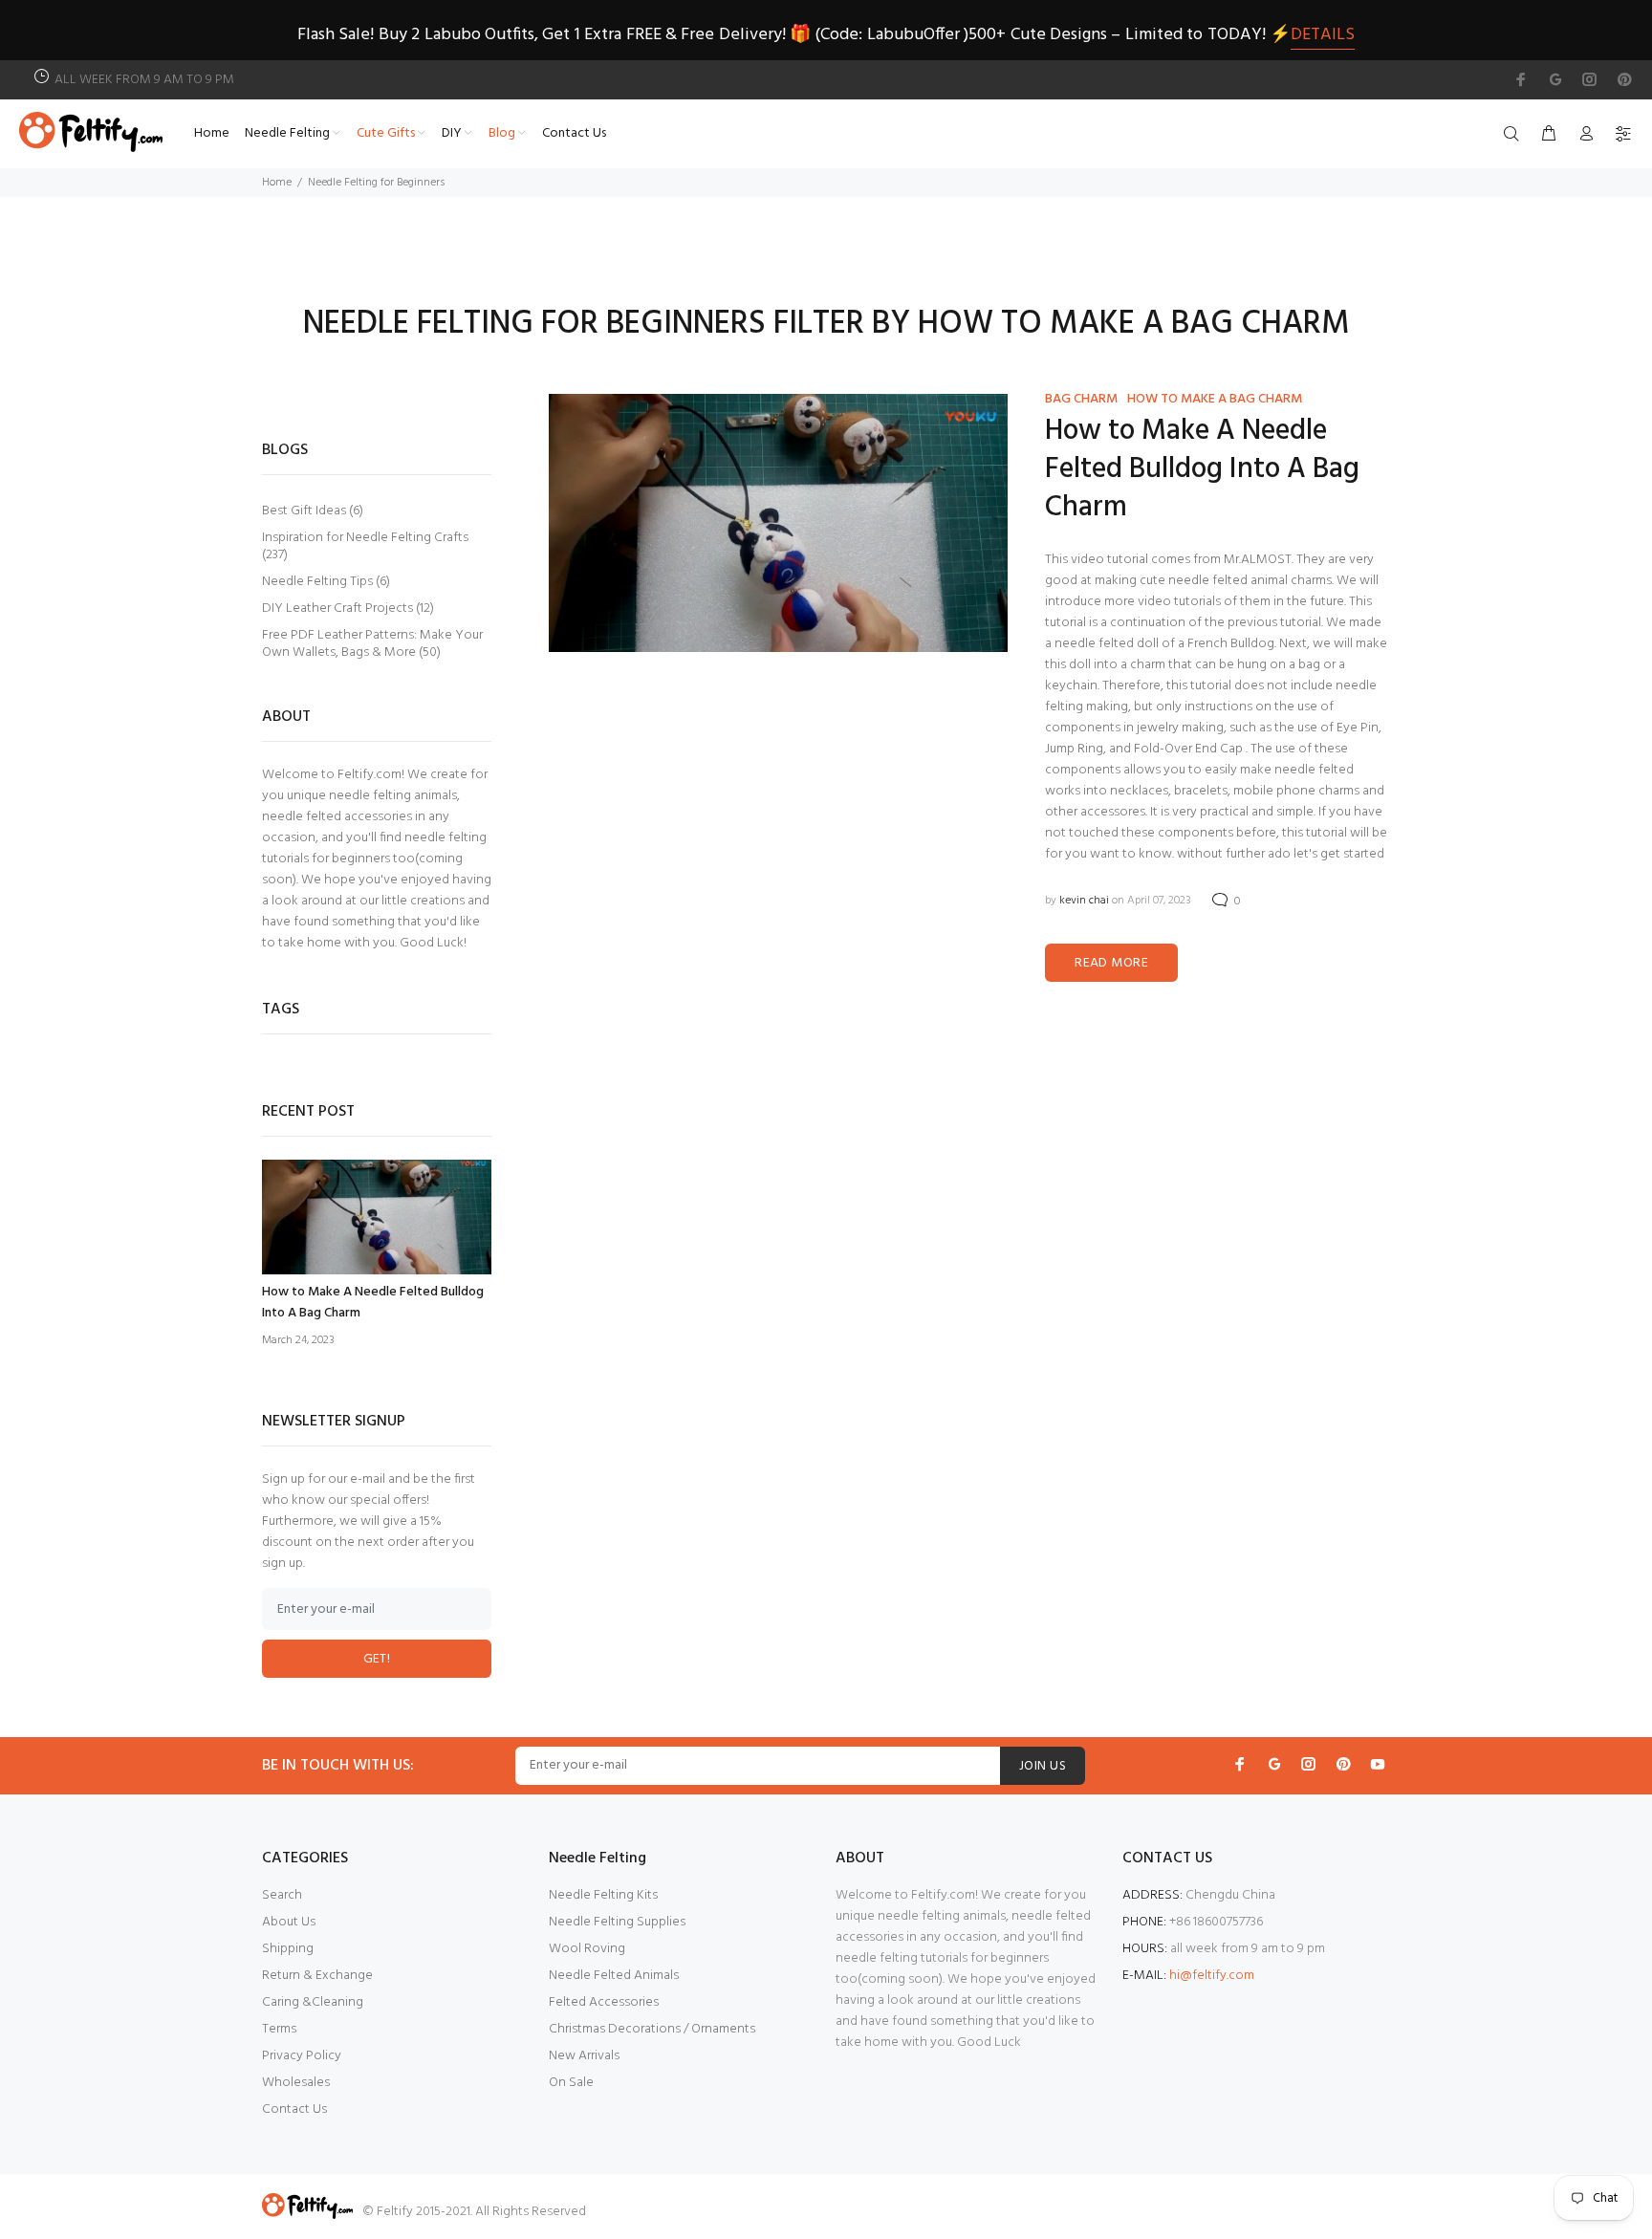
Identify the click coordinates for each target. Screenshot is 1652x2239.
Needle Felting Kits (603, 1895)
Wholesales (296, 2083)
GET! (377, 1659)
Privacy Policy (302, 2056)
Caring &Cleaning (313, 2002)
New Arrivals (584, 2056)
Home (277, 183)
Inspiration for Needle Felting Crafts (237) (365, 546)
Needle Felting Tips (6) (326, 582)
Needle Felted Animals (614, 1976)
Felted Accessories (604, 2002)
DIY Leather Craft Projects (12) (348, 609)
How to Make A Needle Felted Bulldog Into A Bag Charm (1202, 469)
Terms (279, 2029)
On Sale (571, 2083)
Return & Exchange (317, 1976)
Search (282, 1895)
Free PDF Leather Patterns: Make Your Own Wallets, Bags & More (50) (372, 643)
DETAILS (1323, 35)
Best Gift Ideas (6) (313, 511)
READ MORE (1111, 963)
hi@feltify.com (1212, 1976)
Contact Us (294, 2109)
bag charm (1081, 399)
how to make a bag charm (1215, 399)
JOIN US (1043, 1766)
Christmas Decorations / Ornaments (652, 2029)
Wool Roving (587, 1949)
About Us (289, 1922)
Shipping (288, 1949)
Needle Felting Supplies (617, 1922)
